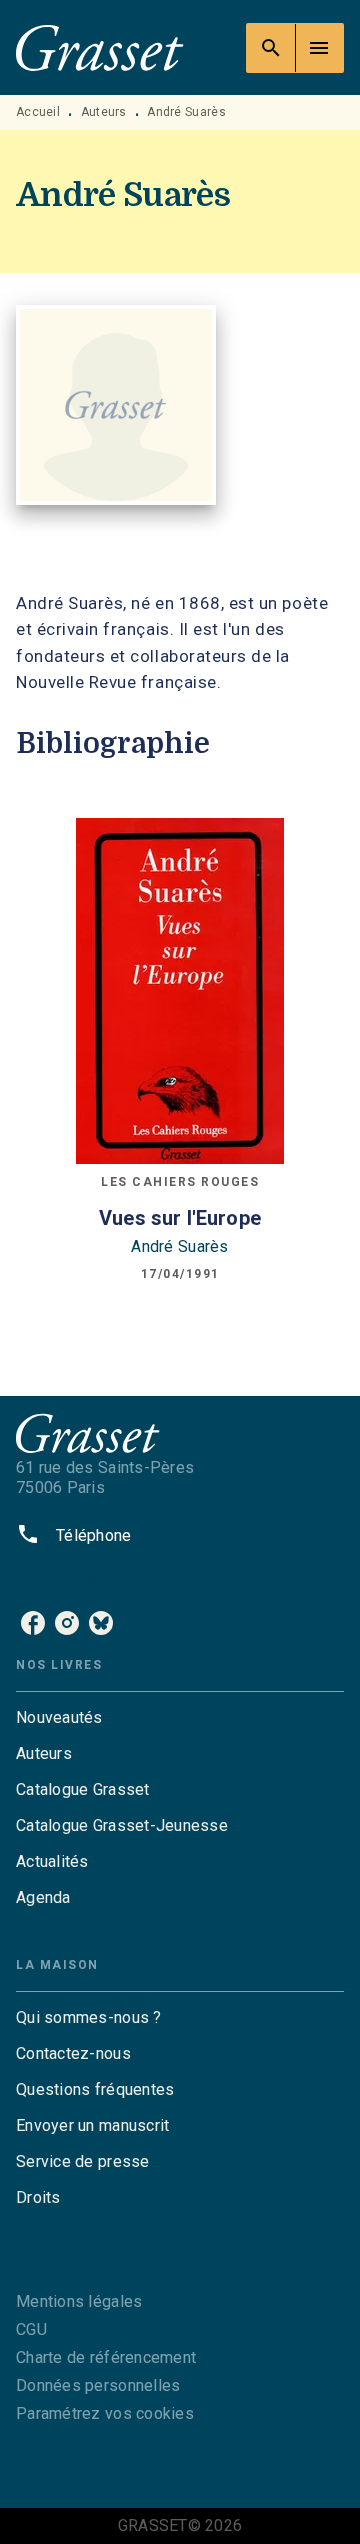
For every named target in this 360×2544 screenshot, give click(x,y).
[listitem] (33, 1623)
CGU (31, 2329)
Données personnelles (98, 2385)
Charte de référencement (106, 2357)
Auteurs (104, 112)
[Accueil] (100, 47)
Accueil (38, 112)
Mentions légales (79, 2301)
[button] (180, 1718)
